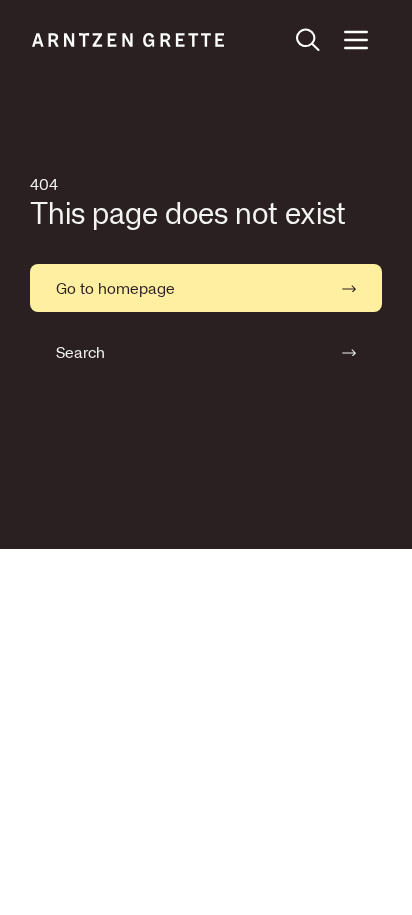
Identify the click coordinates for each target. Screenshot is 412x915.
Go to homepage (115, 288)
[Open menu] (356, 40)
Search (80, 352)
